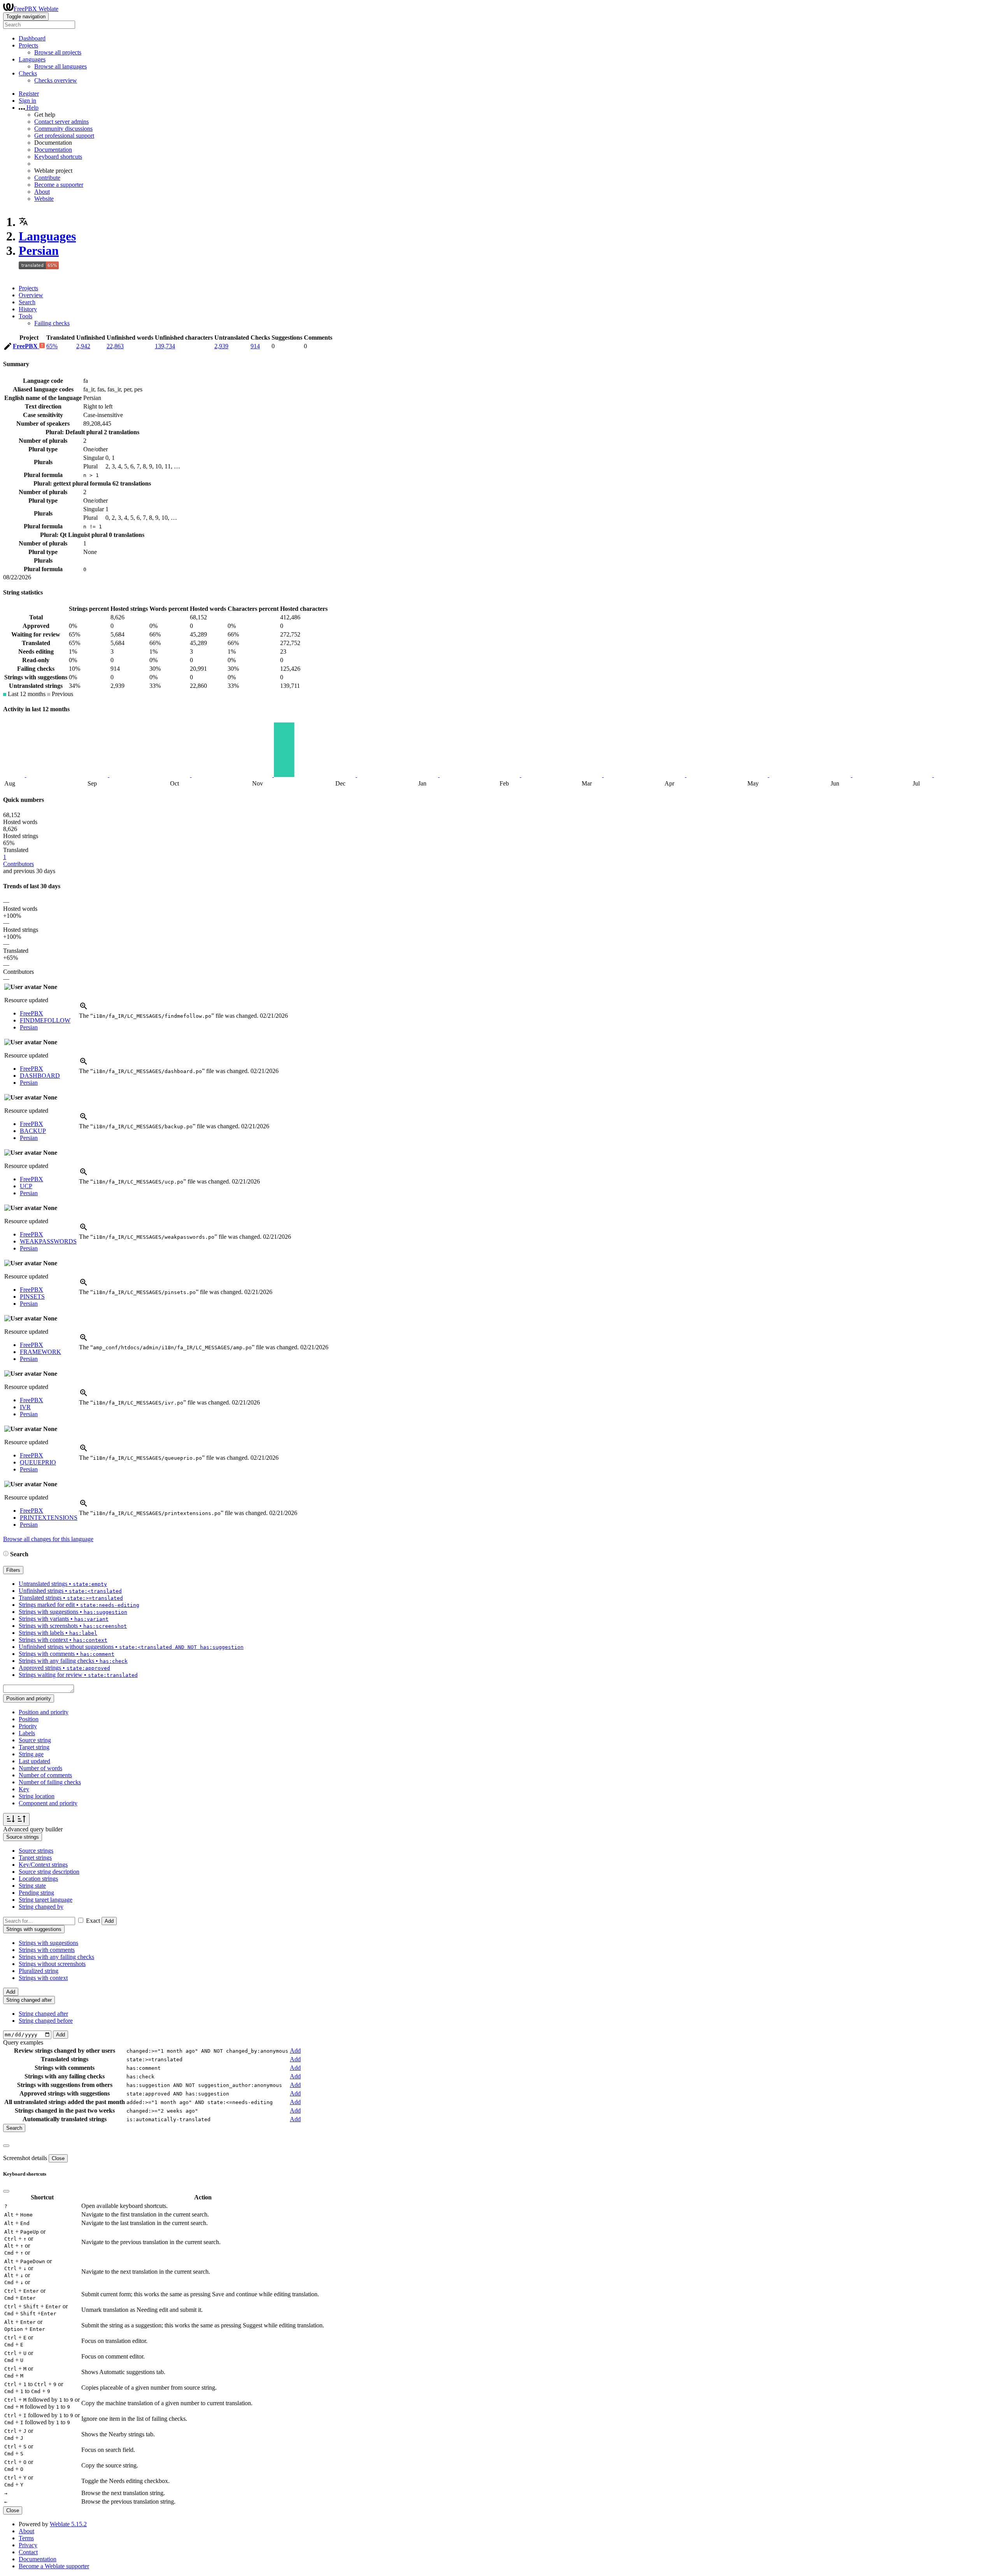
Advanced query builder (33, 1829)
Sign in (27, 101)
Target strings (35, 1858)
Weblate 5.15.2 (68, 2524)
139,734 (165, 346)
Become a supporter (59, 185)
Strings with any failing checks (56, 1957)
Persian (39, 251)
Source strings (36, 1851)
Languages (47, 236)
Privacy (28, 2545)
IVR (25, 1407)
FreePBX (26, 346)
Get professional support (64, 136)
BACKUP (33, 1131)
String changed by (41, 1907)
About (42, 192)
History (28, 309)
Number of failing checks (50, 1782)
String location (37, 1796)
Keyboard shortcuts (58, 157)
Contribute (47, 178)
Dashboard (32, 38)
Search (27, 302)
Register (29, 94)
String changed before (46, 2021)
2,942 (83, 346)
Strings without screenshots (52, 1964)
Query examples (23, 2042)
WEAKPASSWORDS (48, 1241)
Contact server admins (61, 122)
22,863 (115, 346)
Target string (34, 1747)
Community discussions (63, 129)
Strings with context (43, 1978)
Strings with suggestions (48, 1943)
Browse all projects (58, 52)
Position (29, 1719)
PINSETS (32, 1297)
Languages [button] (32, 59)
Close (58, 2158)
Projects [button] (28, 45)
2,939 (221, 346)
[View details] (84, 1009)
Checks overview (56, 80)
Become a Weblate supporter (54, 2566)
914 (255, 346)
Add (109, 1921)
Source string (35, 1740)
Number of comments (45, 1775)
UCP (26, 1186)
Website (44, 199)
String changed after (43, 2014)
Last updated (34, 1761)
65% (52, 346)
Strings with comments (47, 1950)
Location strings (38, 1879)
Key (24, 1789)
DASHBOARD (40, 1076)
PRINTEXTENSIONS (49, 1518)
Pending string (36, 1893)
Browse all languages (60, 66)
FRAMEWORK (40, 1352)
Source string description (49, 1872)
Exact (93, 1921)
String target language (46, 1900)
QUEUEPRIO (38, 1462)
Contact (28, 2552)
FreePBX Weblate (36, 9)
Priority (28, 1726)
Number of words (40, 1768)
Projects (28, 288)
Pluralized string (39, 1971)
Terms (26, 2538)
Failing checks (52, 323)
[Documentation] (6, 1554)
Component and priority (48, 1803)
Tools (25, 316)
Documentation (53, 150)
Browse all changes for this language (48, 1539)
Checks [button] (28, 73)
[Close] (6, 2146)
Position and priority (44, 1712)
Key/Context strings (43, 1865)
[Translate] (8, 348)
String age (31, 1754)
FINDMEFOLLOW (45, 1020)
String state (32, 1886)
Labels (27, 1733)
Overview (31, 295)
